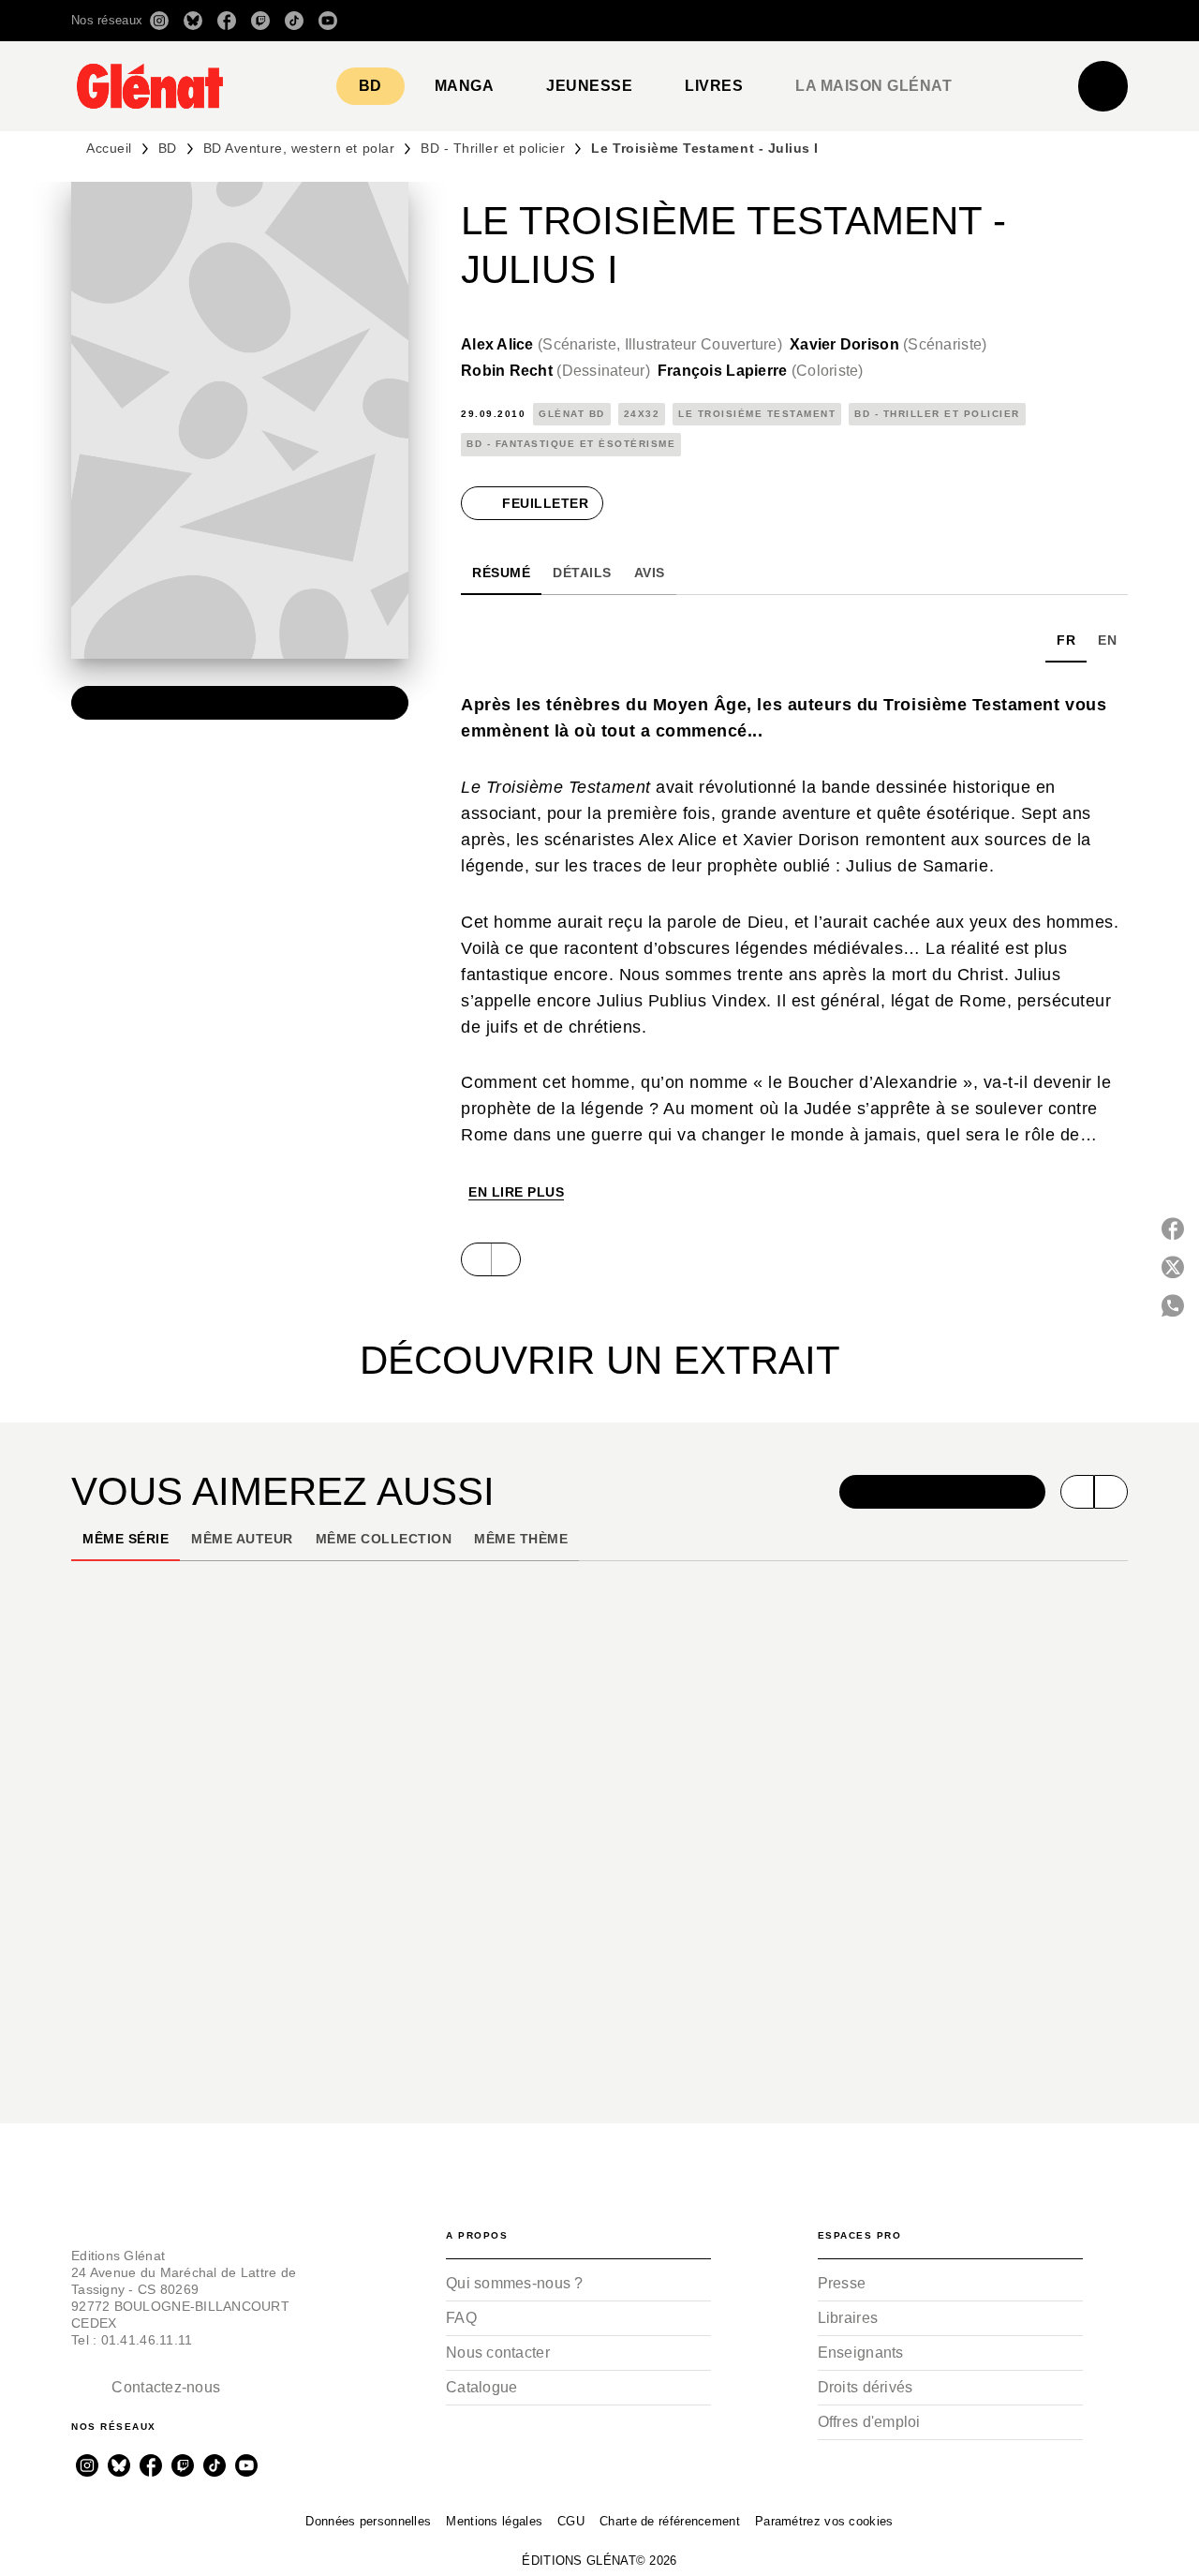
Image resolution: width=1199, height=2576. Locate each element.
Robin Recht (555, 371)
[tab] (370, 86)
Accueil (109, 148)
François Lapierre (761, 371)
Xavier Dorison (888, 344)
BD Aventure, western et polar (299, 148)
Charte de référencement (670, 2521)
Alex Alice (622, 344)
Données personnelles (368, 2521)
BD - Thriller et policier (493, 148)
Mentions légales (494, 2521)
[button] (864, 21)
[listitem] (159, 21)
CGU (571, 2521)
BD (168, 148)
